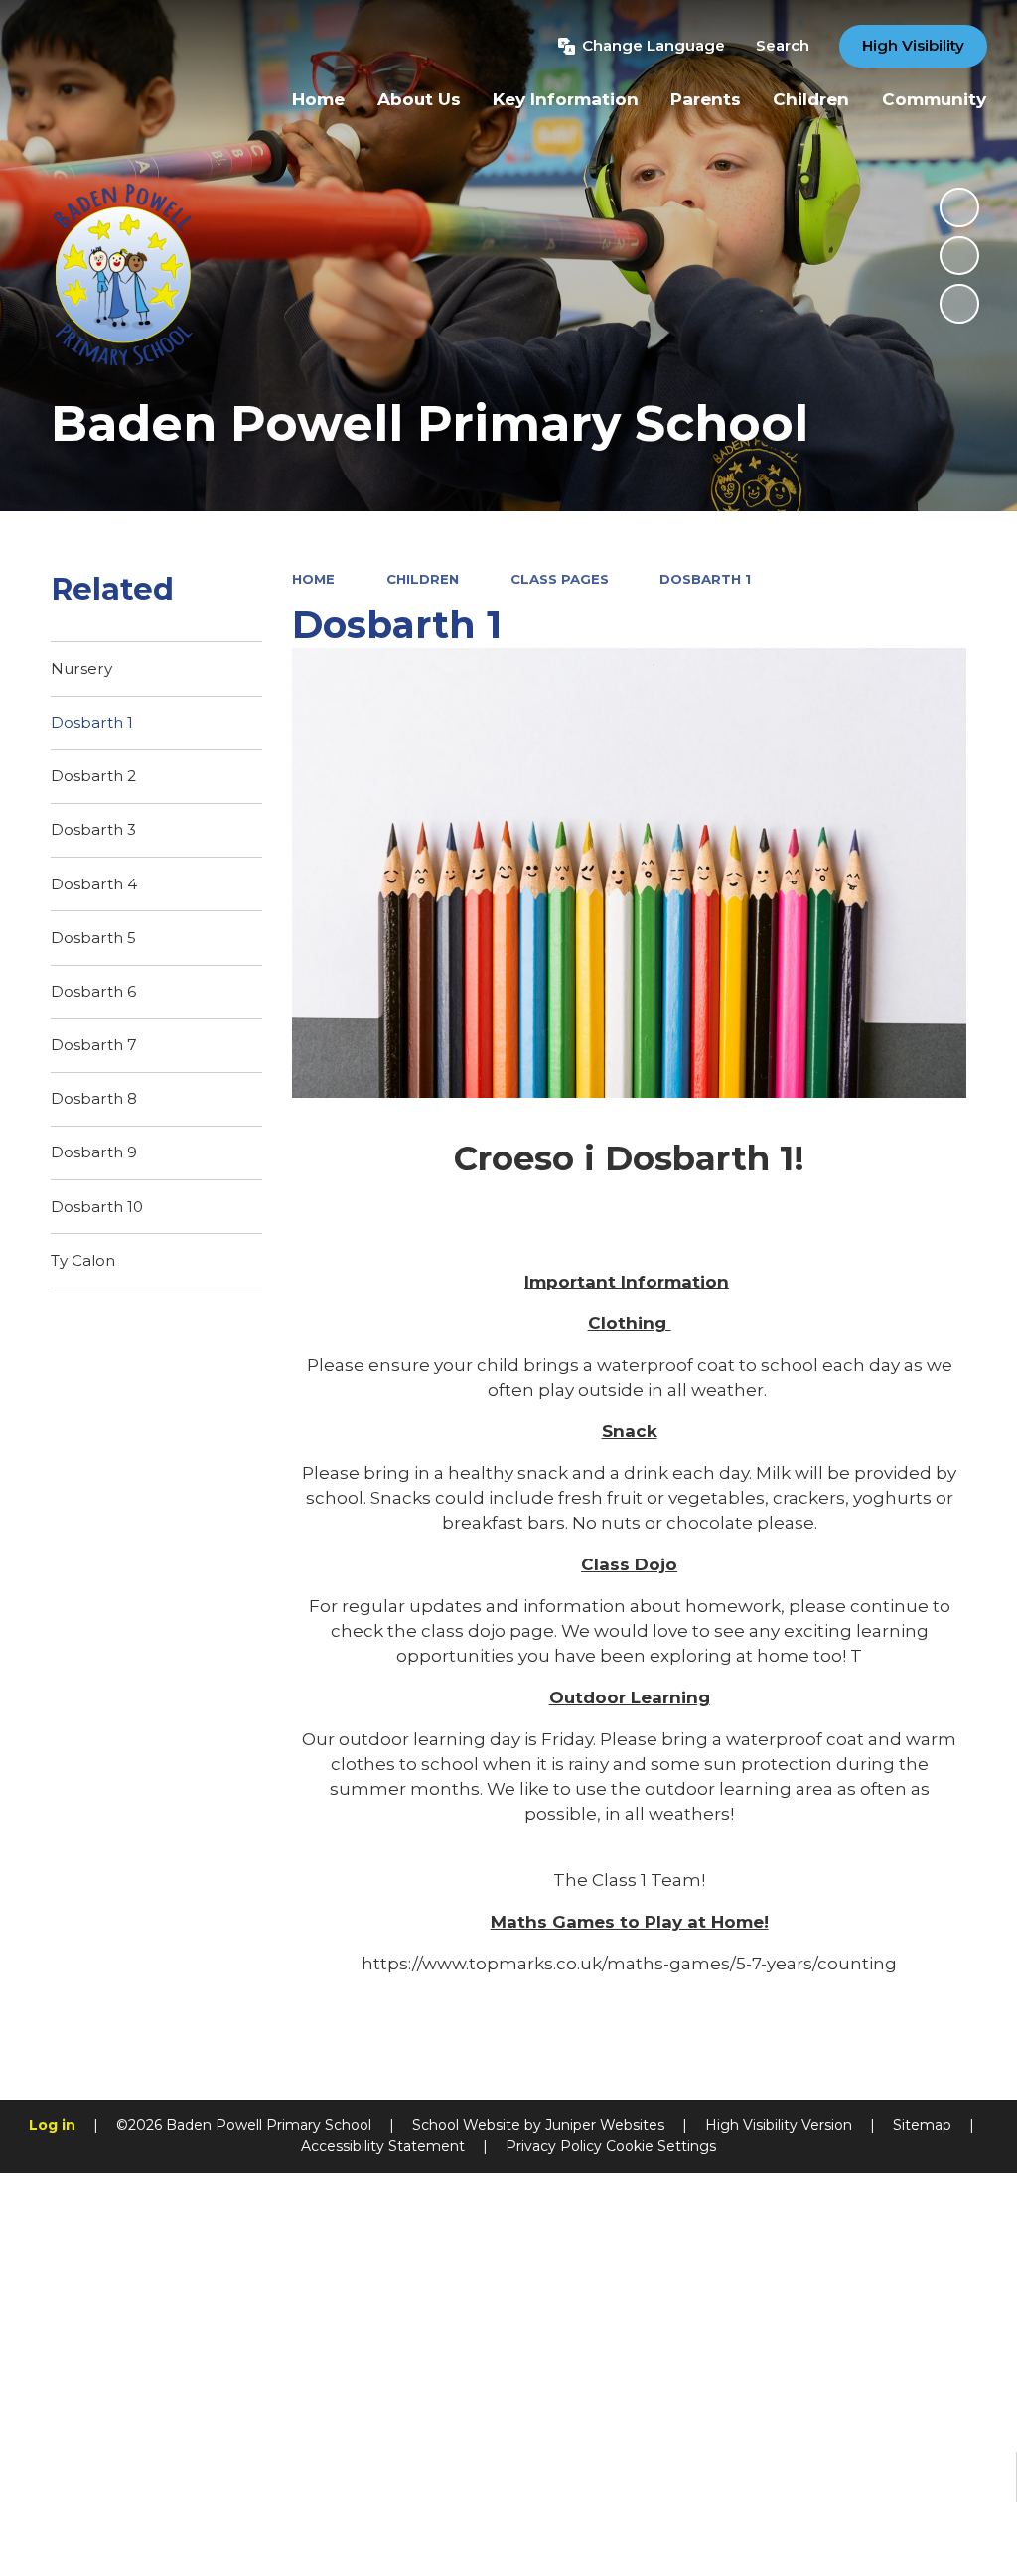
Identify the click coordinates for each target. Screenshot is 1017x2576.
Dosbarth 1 (705, 579)
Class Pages (560, 579)
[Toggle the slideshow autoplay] (959, 207)
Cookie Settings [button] (661, 2146)
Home (313, 579)
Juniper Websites (605, 2125)
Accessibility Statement (383, 2146)
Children (423, 579)
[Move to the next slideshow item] (959, 304)
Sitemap (922, 2125)
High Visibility (913, 45)
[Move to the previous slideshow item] (959, 256)
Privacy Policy (554, 2146)
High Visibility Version (779, 2125)
